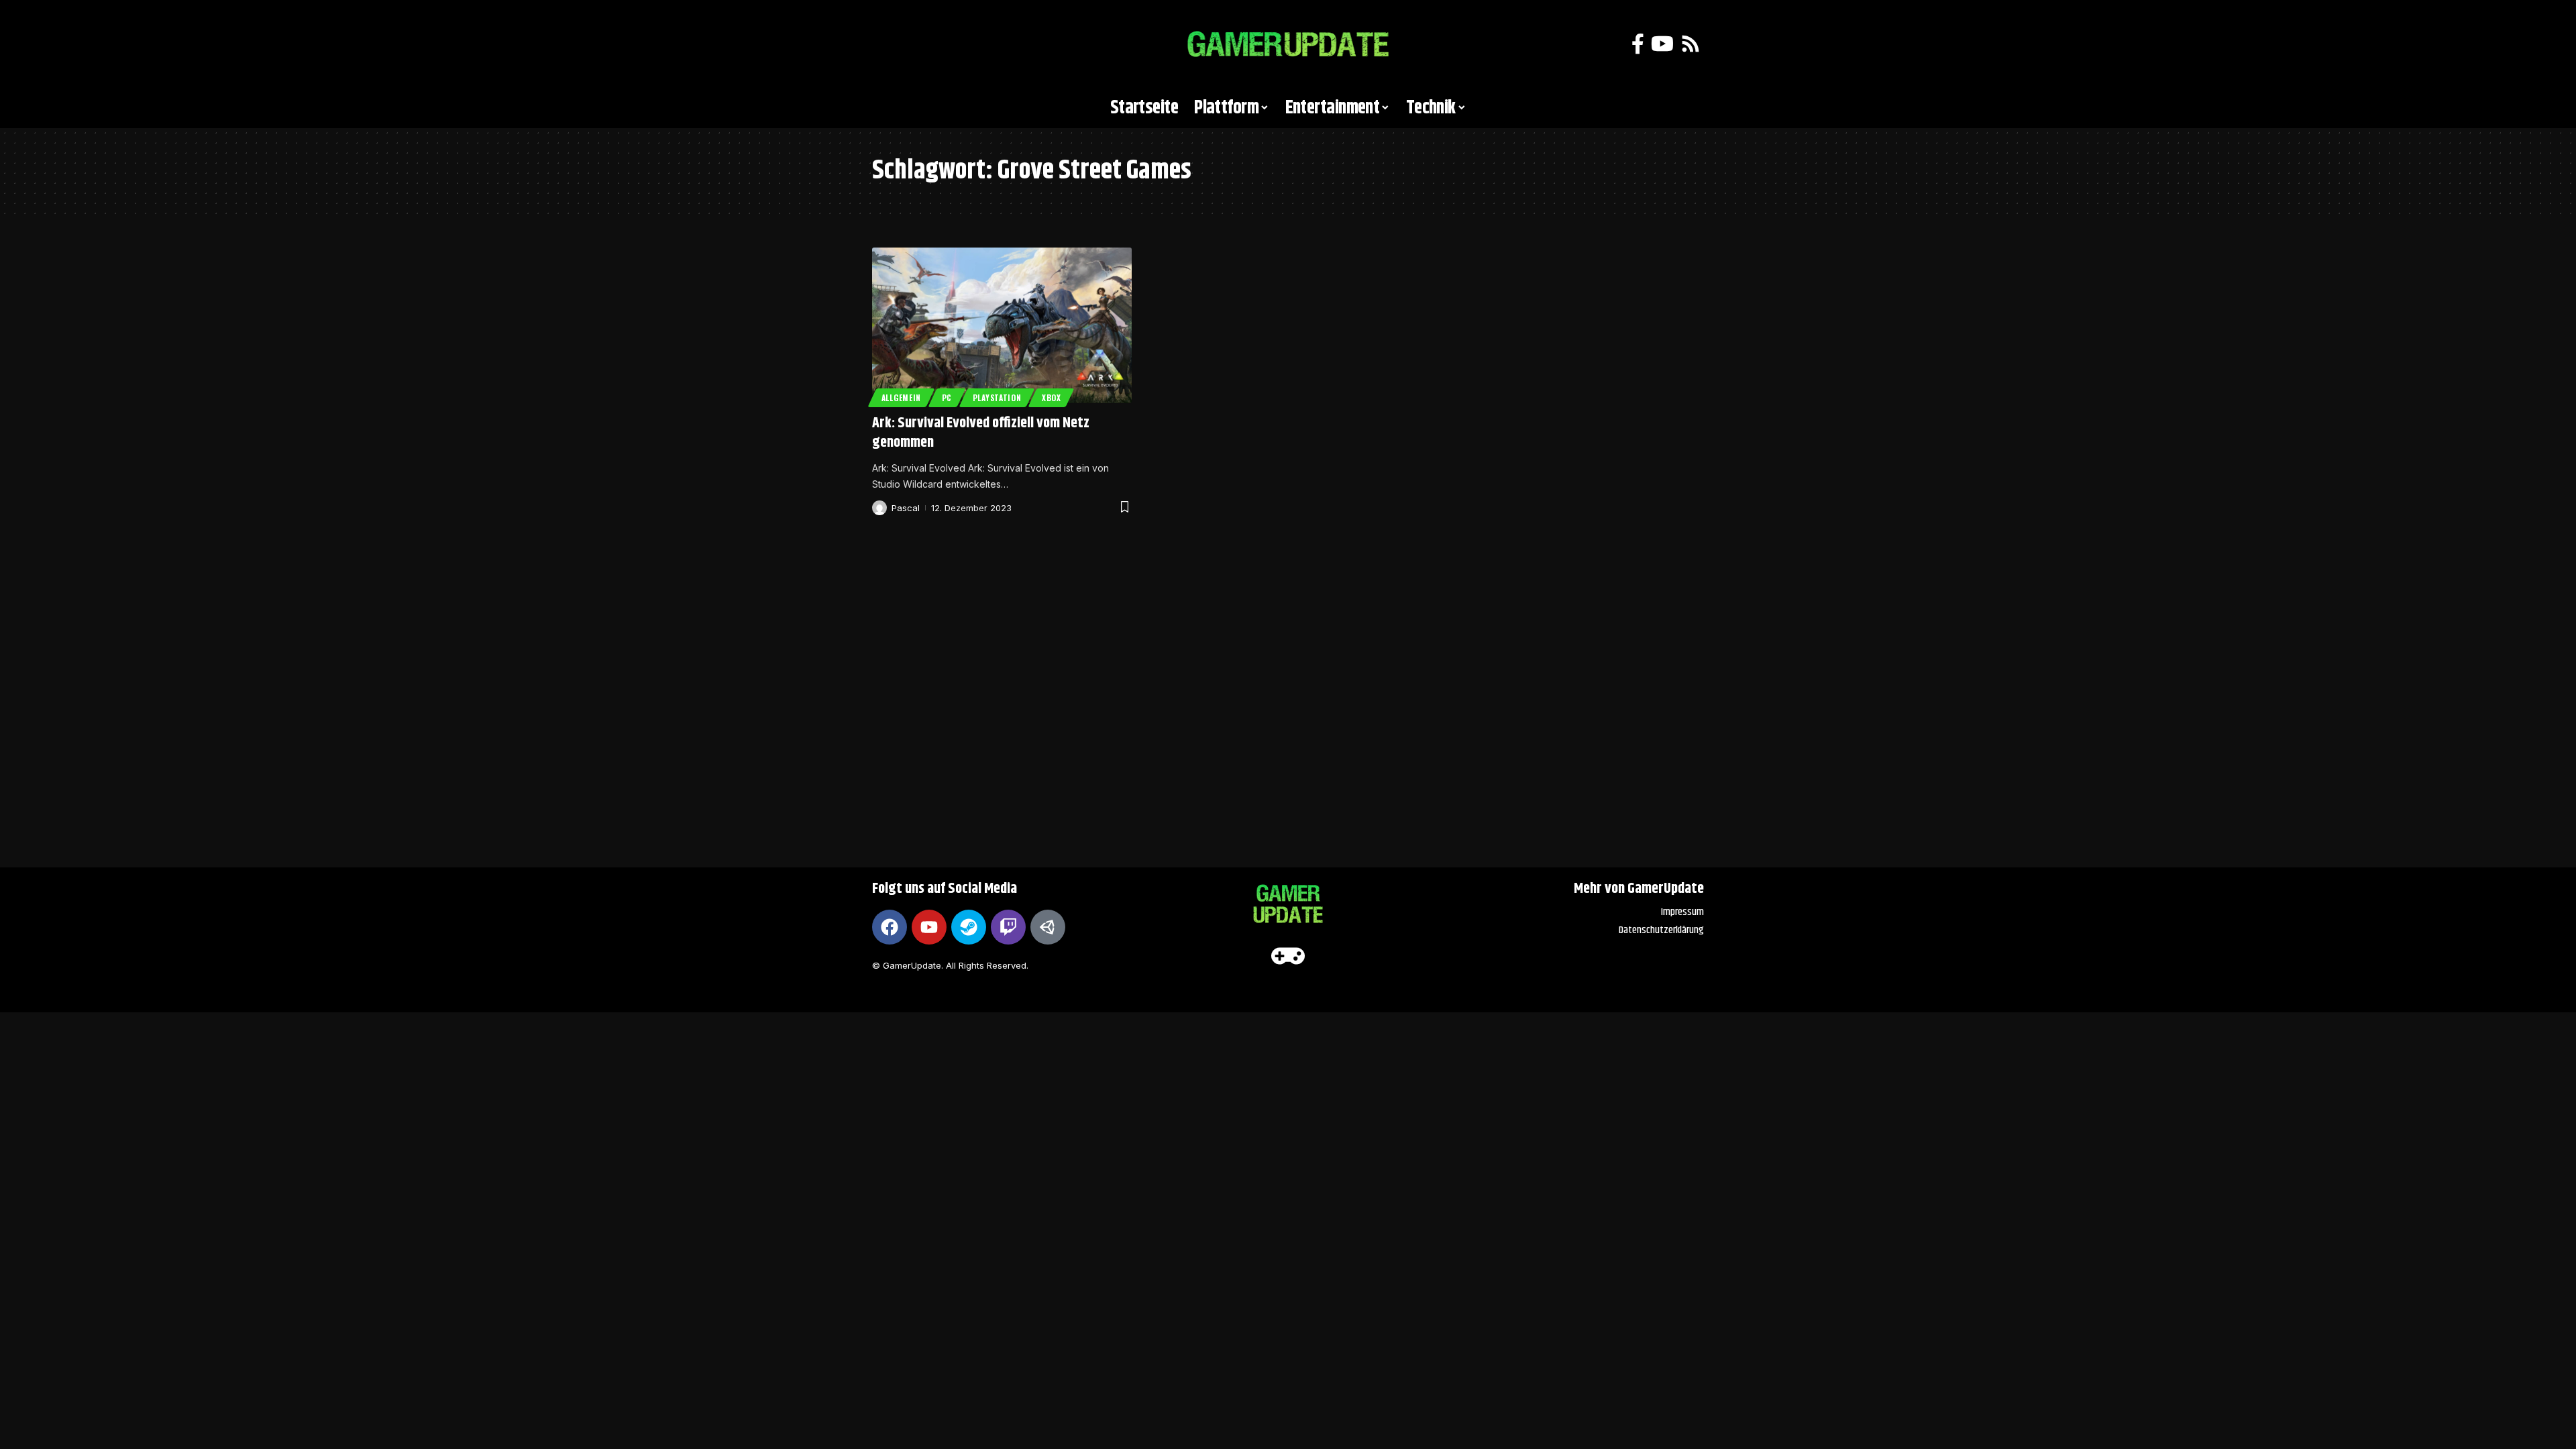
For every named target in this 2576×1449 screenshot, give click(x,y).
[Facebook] (1638, 44)
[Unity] (1048, 927)
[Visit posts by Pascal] (879, 508)
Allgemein (901, 397)
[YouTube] (1662, 44)
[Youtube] (929, 927)
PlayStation (997, 397)
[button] (889, 44)
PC (947, 397)
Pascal (906, 508)
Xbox (1052, 397)
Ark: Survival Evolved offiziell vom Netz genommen (981, 433)
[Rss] (1690, 44)
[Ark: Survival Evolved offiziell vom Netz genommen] (1002, 325)
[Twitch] (1008, 927)
